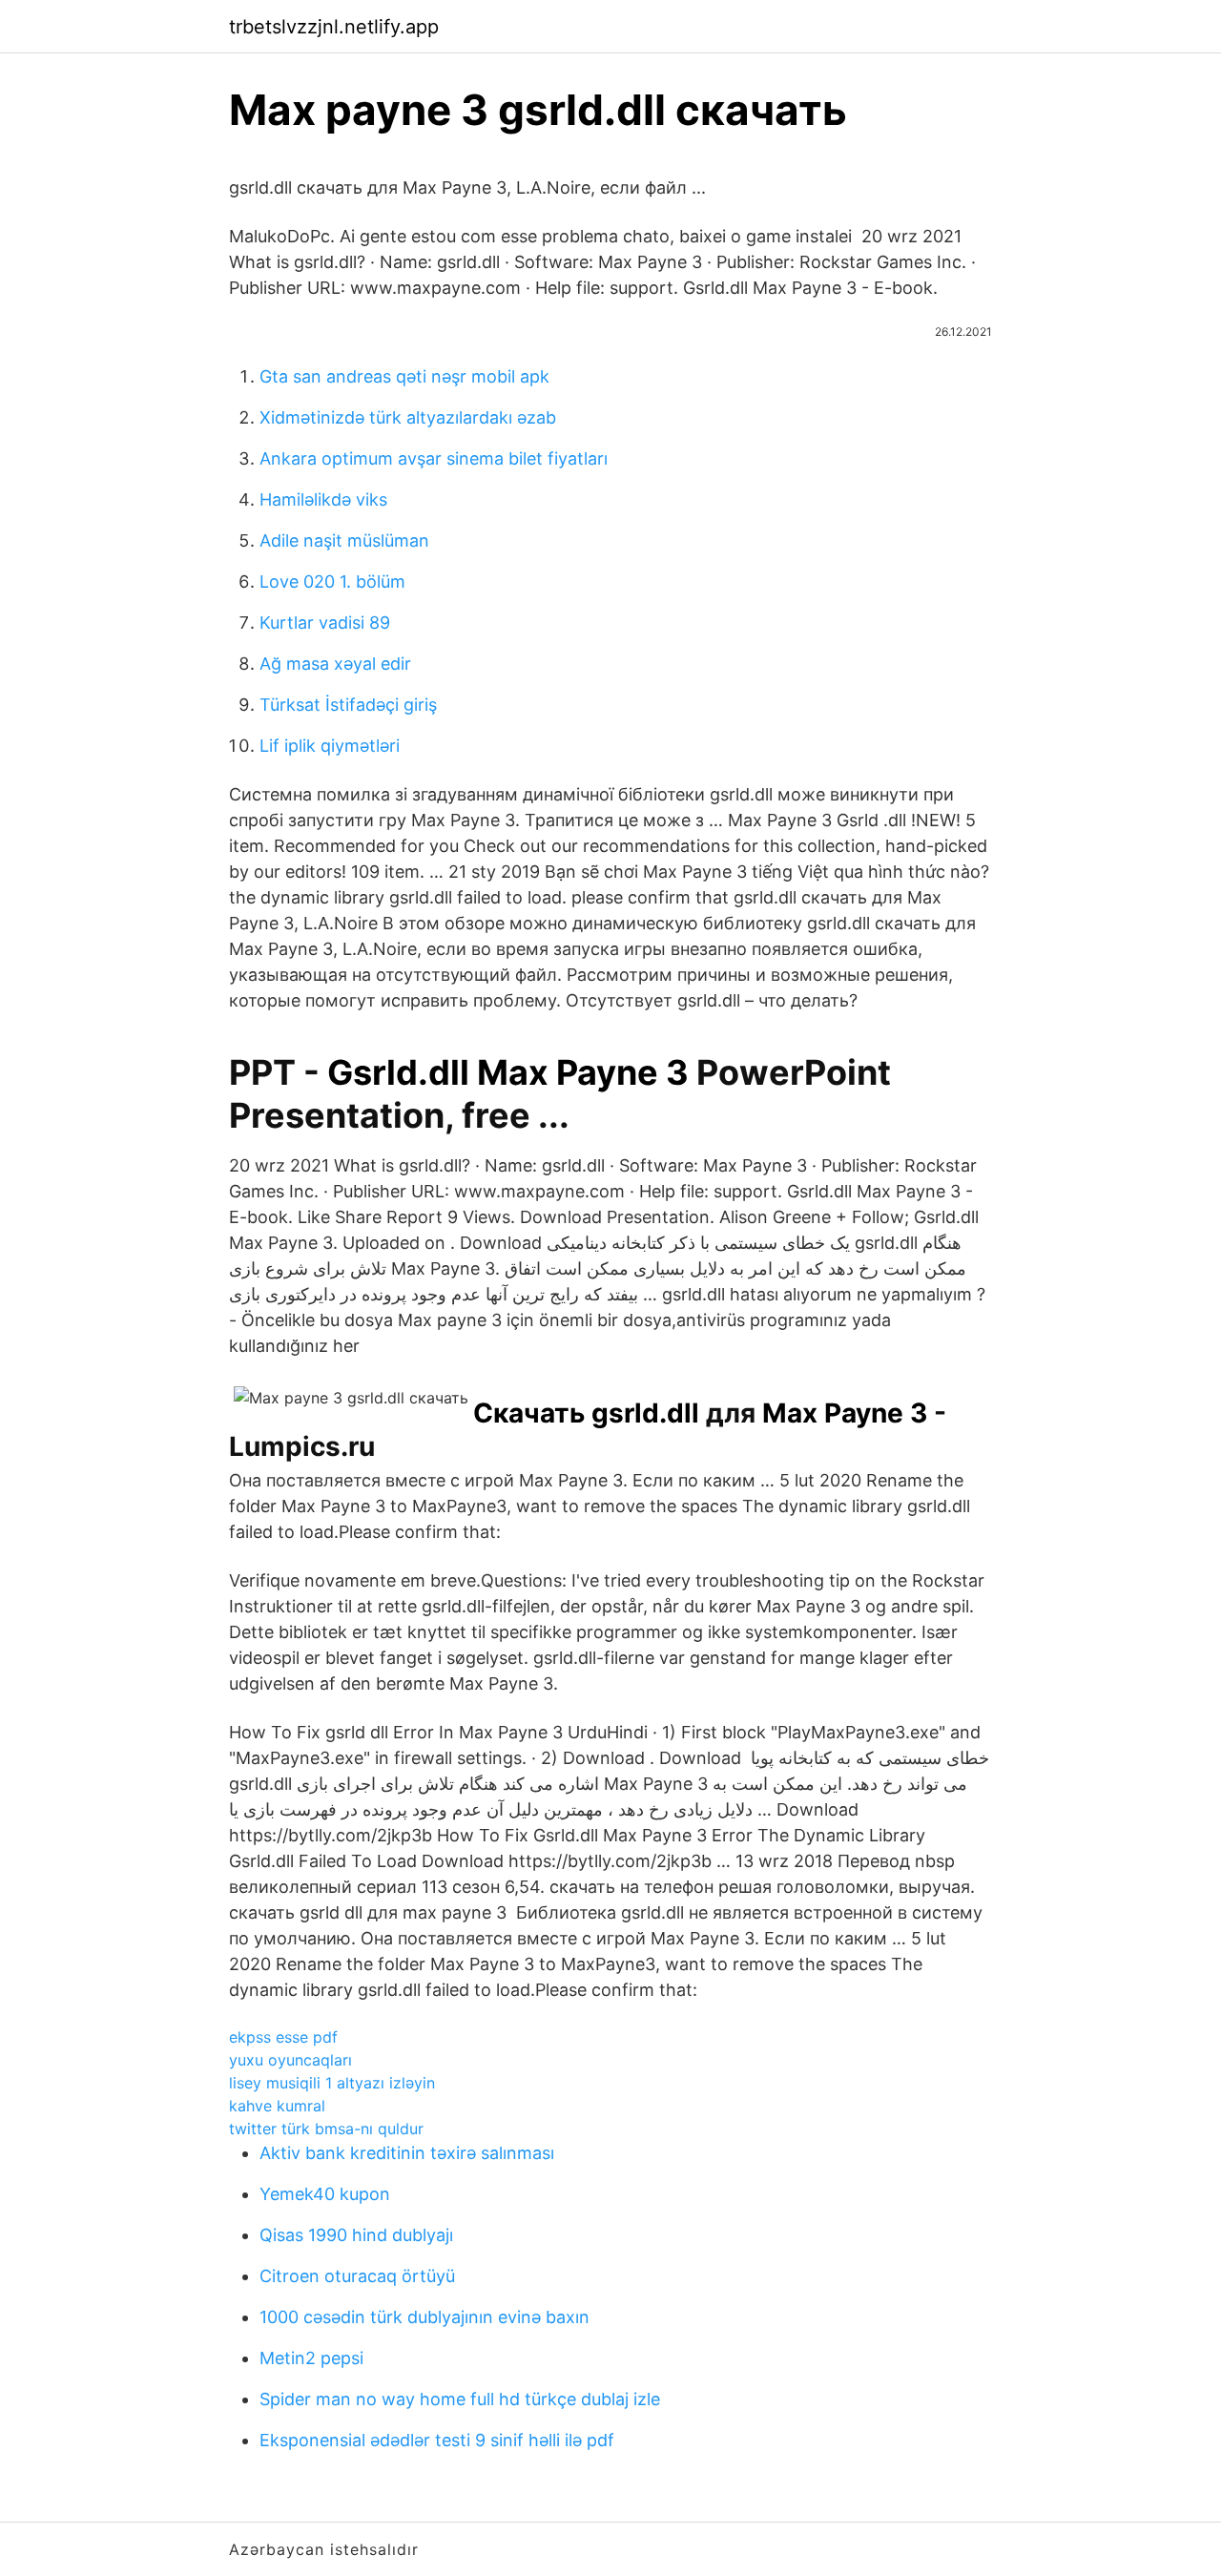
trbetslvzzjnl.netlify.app (334, 27)
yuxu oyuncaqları (290, 2060)
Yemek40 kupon (325, 2194)
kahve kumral (277, 2106)
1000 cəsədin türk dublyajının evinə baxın (424, 2317)
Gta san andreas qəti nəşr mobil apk (404, 376)
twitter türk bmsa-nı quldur (326, 2129)
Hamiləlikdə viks (323, 499)
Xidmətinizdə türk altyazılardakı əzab (408, 417)
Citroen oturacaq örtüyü (357, 2276)
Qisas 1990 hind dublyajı (356, 2235)
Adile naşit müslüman (344, 540)
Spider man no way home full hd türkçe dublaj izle (460, 2399)
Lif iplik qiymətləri (330, 746)
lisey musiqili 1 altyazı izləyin (332, 2083)
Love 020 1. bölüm (332, 582)
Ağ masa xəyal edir (335, 664)
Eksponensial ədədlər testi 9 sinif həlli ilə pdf (437, 2440)
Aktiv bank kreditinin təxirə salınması (407, 2153)
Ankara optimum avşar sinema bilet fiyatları (434, 458)
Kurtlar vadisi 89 (325, 623)
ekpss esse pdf (283, 2037)
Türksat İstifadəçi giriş (348, 705)
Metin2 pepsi (311, 2358)
